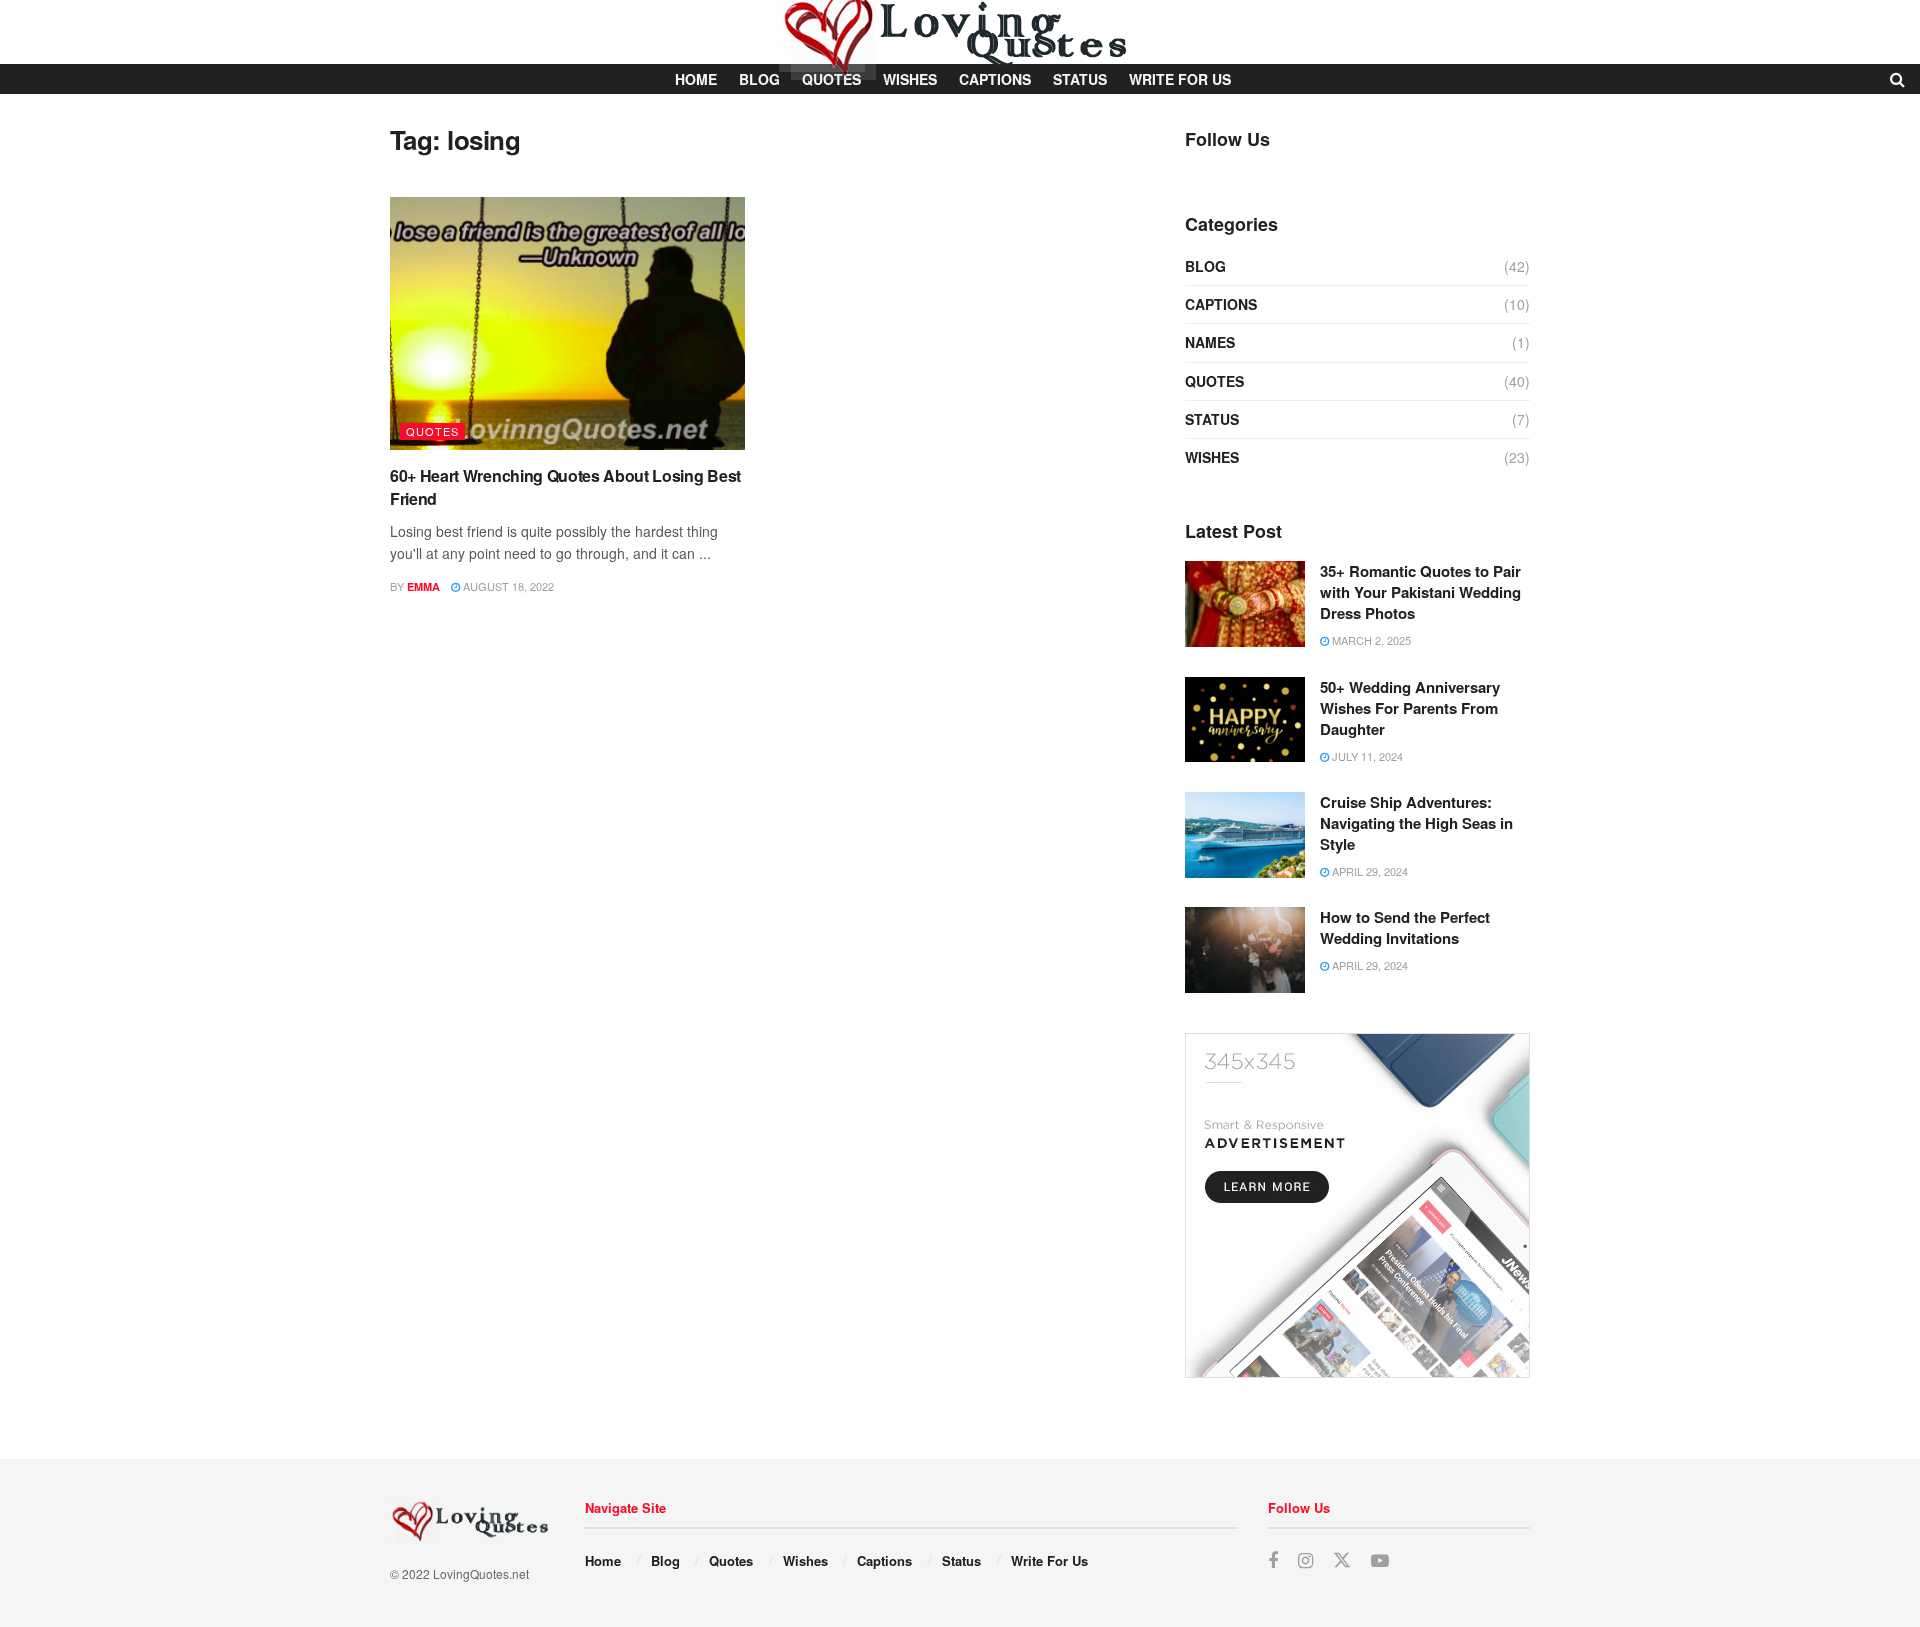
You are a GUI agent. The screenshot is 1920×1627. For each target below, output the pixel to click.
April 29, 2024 (1368, 871)
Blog (1205, 266)
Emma (423, 586)
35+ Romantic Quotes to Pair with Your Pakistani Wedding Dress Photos (1420, 592)
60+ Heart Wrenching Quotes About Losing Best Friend (565, 486)
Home (603, 1560)
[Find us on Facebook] (1273, 1561)
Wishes (1212, 457)
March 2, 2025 (1370, 640)
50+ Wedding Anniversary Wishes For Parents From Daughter (1410, 708)
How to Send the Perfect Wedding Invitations (1405, 927)
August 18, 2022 (507, 586)
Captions (1221, 304)
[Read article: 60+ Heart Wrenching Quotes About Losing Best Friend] (567, 324)
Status (1212, 419)
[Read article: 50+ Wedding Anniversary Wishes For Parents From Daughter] (1245, 720)
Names (1210, 342)
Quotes (432, 431)
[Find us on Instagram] (1305, 1561)
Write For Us (1049, 1560)
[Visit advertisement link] (1357, 1205)
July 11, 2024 (1366, 756)
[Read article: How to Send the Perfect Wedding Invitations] (1245, 950)
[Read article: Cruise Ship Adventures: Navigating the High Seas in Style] (1245, 835)
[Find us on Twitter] (1342, 1560)
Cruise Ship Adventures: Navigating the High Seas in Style (1416, 823)
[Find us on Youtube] (1380, 1561)
